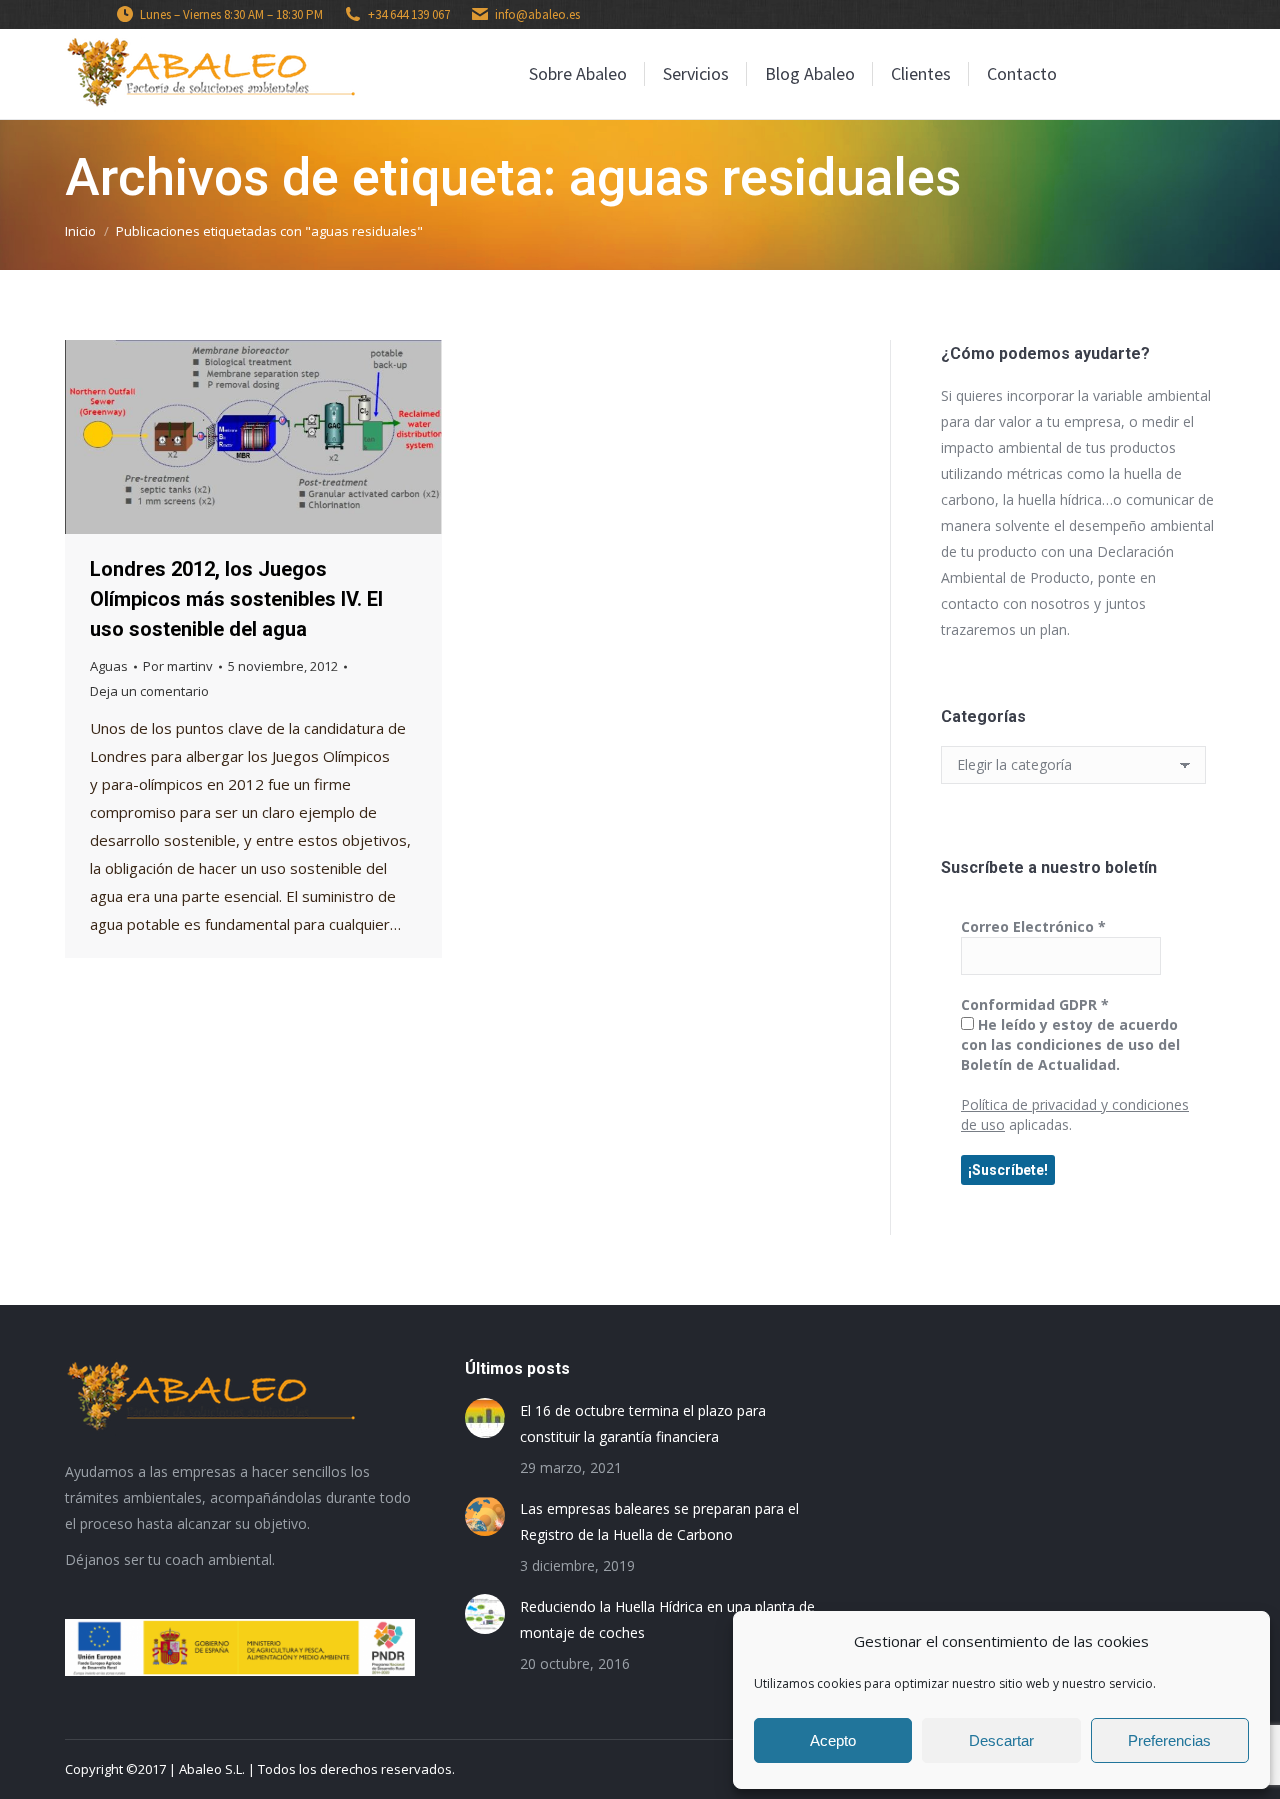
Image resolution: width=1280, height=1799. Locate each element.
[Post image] (485, 1418)
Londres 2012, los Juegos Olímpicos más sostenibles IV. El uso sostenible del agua (236, 599)
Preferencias (1169, 1740)
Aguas (109, 666)
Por (178, 666)
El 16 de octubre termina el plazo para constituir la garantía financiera (643, 1423)
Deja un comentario (149, 691)
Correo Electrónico (1033, 926)
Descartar (1001, 1740)
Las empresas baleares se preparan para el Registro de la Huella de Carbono (659, 1521)
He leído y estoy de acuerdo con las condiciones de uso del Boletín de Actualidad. (1070, 1044)
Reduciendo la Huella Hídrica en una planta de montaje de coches (667, 1619)
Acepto (833, 1740)
